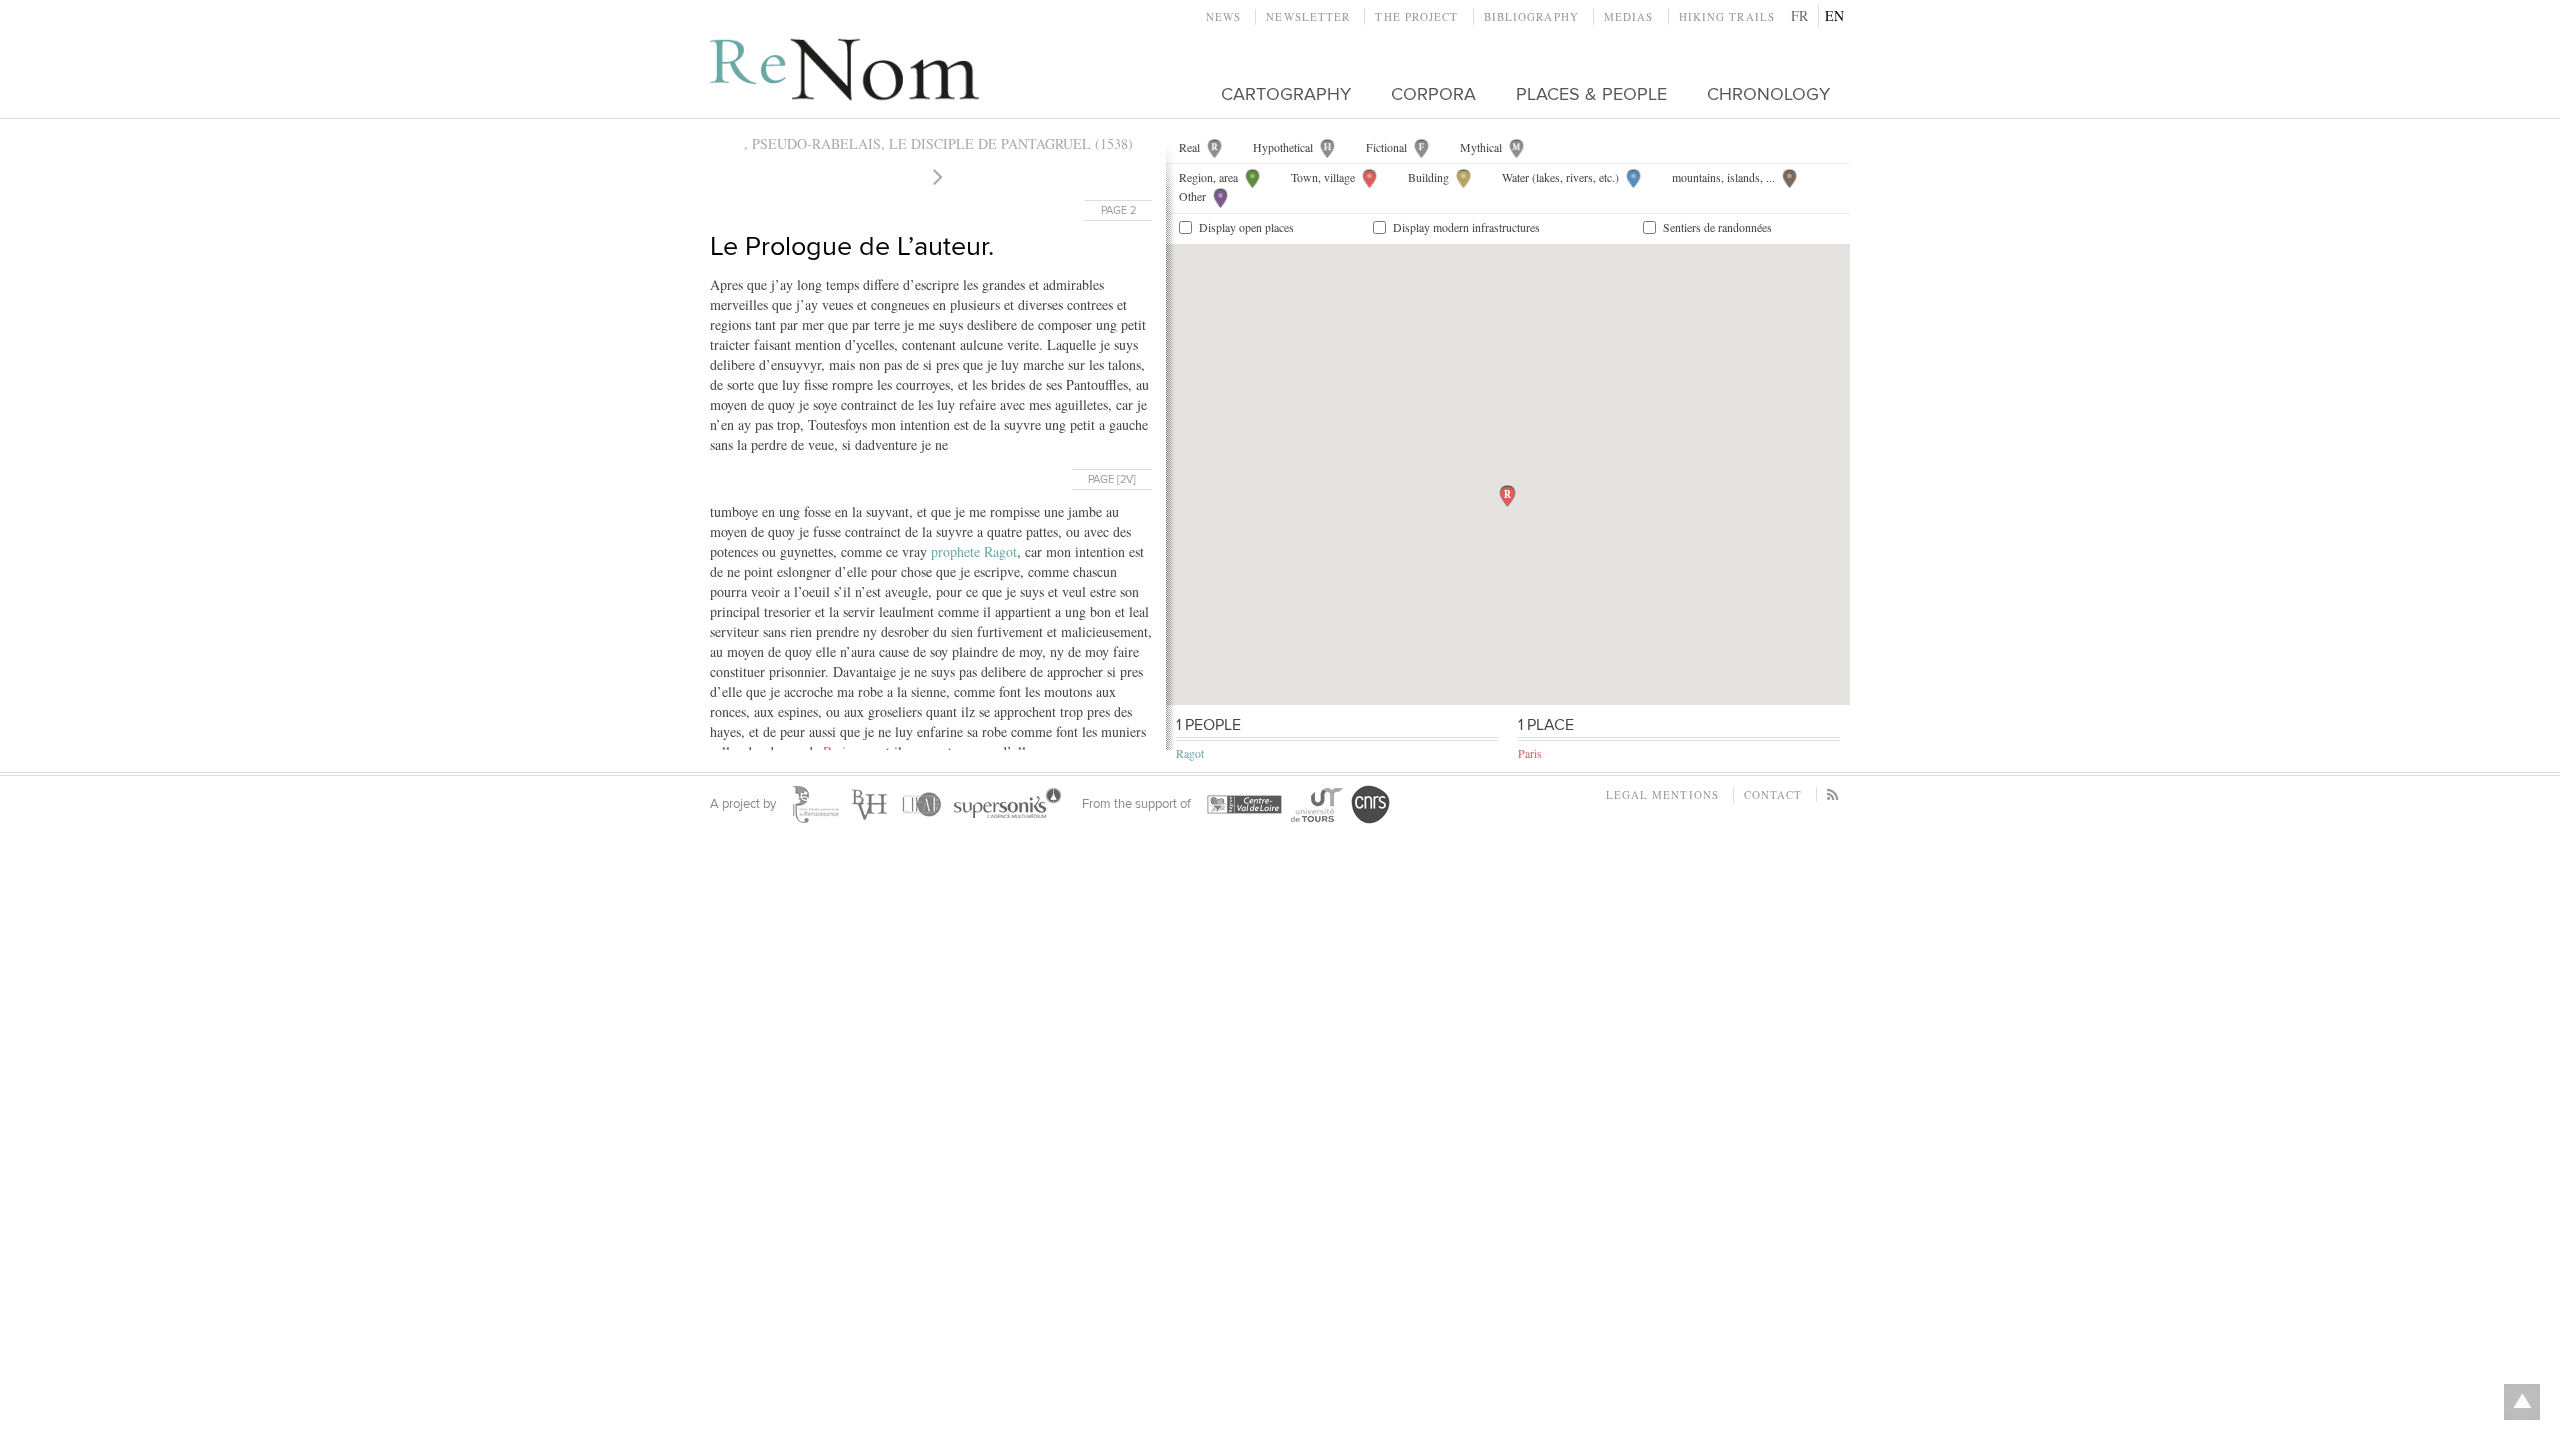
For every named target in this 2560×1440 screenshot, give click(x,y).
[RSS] (1833, 794)
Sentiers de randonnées (1717, 227)
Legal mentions (1662, 794)
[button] (1507, 496)
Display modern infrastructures (1466, 227)
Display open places (1246, 227)
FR (1799, 15)
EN (1834, 15)
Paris (1530, 753)
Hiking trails (1727, 16)
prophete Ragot (974, 551)
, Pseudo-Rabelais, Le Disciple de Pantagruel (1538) (938, 143)
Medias (1629, 16)
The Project (1416, 16)
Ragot (1190, 753)
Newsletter (1308, 16)
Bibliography (1531, 16)
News (1223, 16)
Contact (1773, 794)
